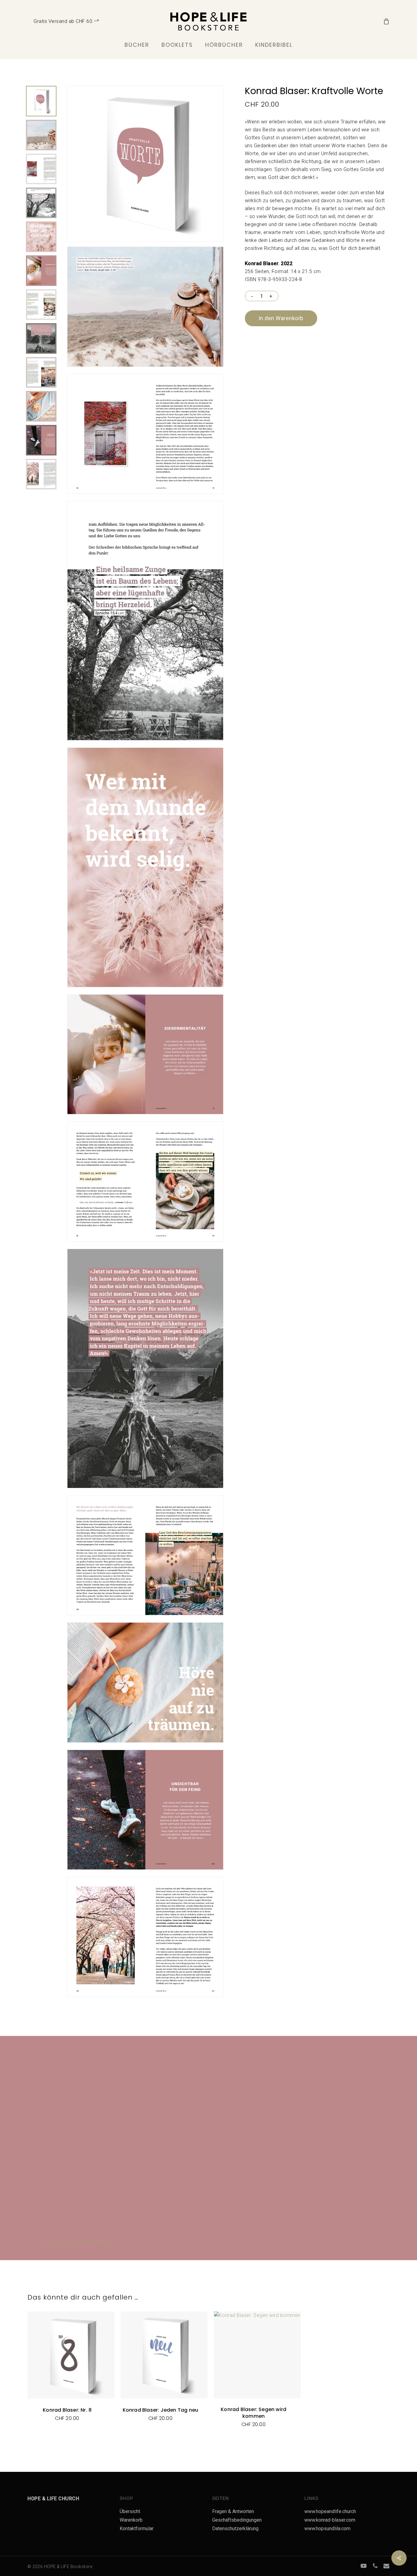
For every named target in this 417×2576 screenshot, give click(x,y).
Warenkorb (131, 2520)
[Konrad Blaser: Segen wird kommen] (257, 2355)
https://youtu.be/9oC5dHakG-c (77, 2242)
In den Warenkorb (281, 318)
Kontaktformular (137, 2528)
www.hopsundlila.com (327, 2528)
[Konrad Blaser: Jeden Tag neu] (164, 2355)
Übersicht (130, 2511)
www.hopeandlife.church (330, 2511)
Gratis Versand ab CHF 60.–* (66, 21)
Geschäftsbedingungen (237, 2520)
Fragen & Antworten (233, 2511)
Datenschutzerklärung (235, 2528)
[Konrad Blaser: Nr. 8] (71, 2355)
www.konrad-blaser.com (330, 2520)
